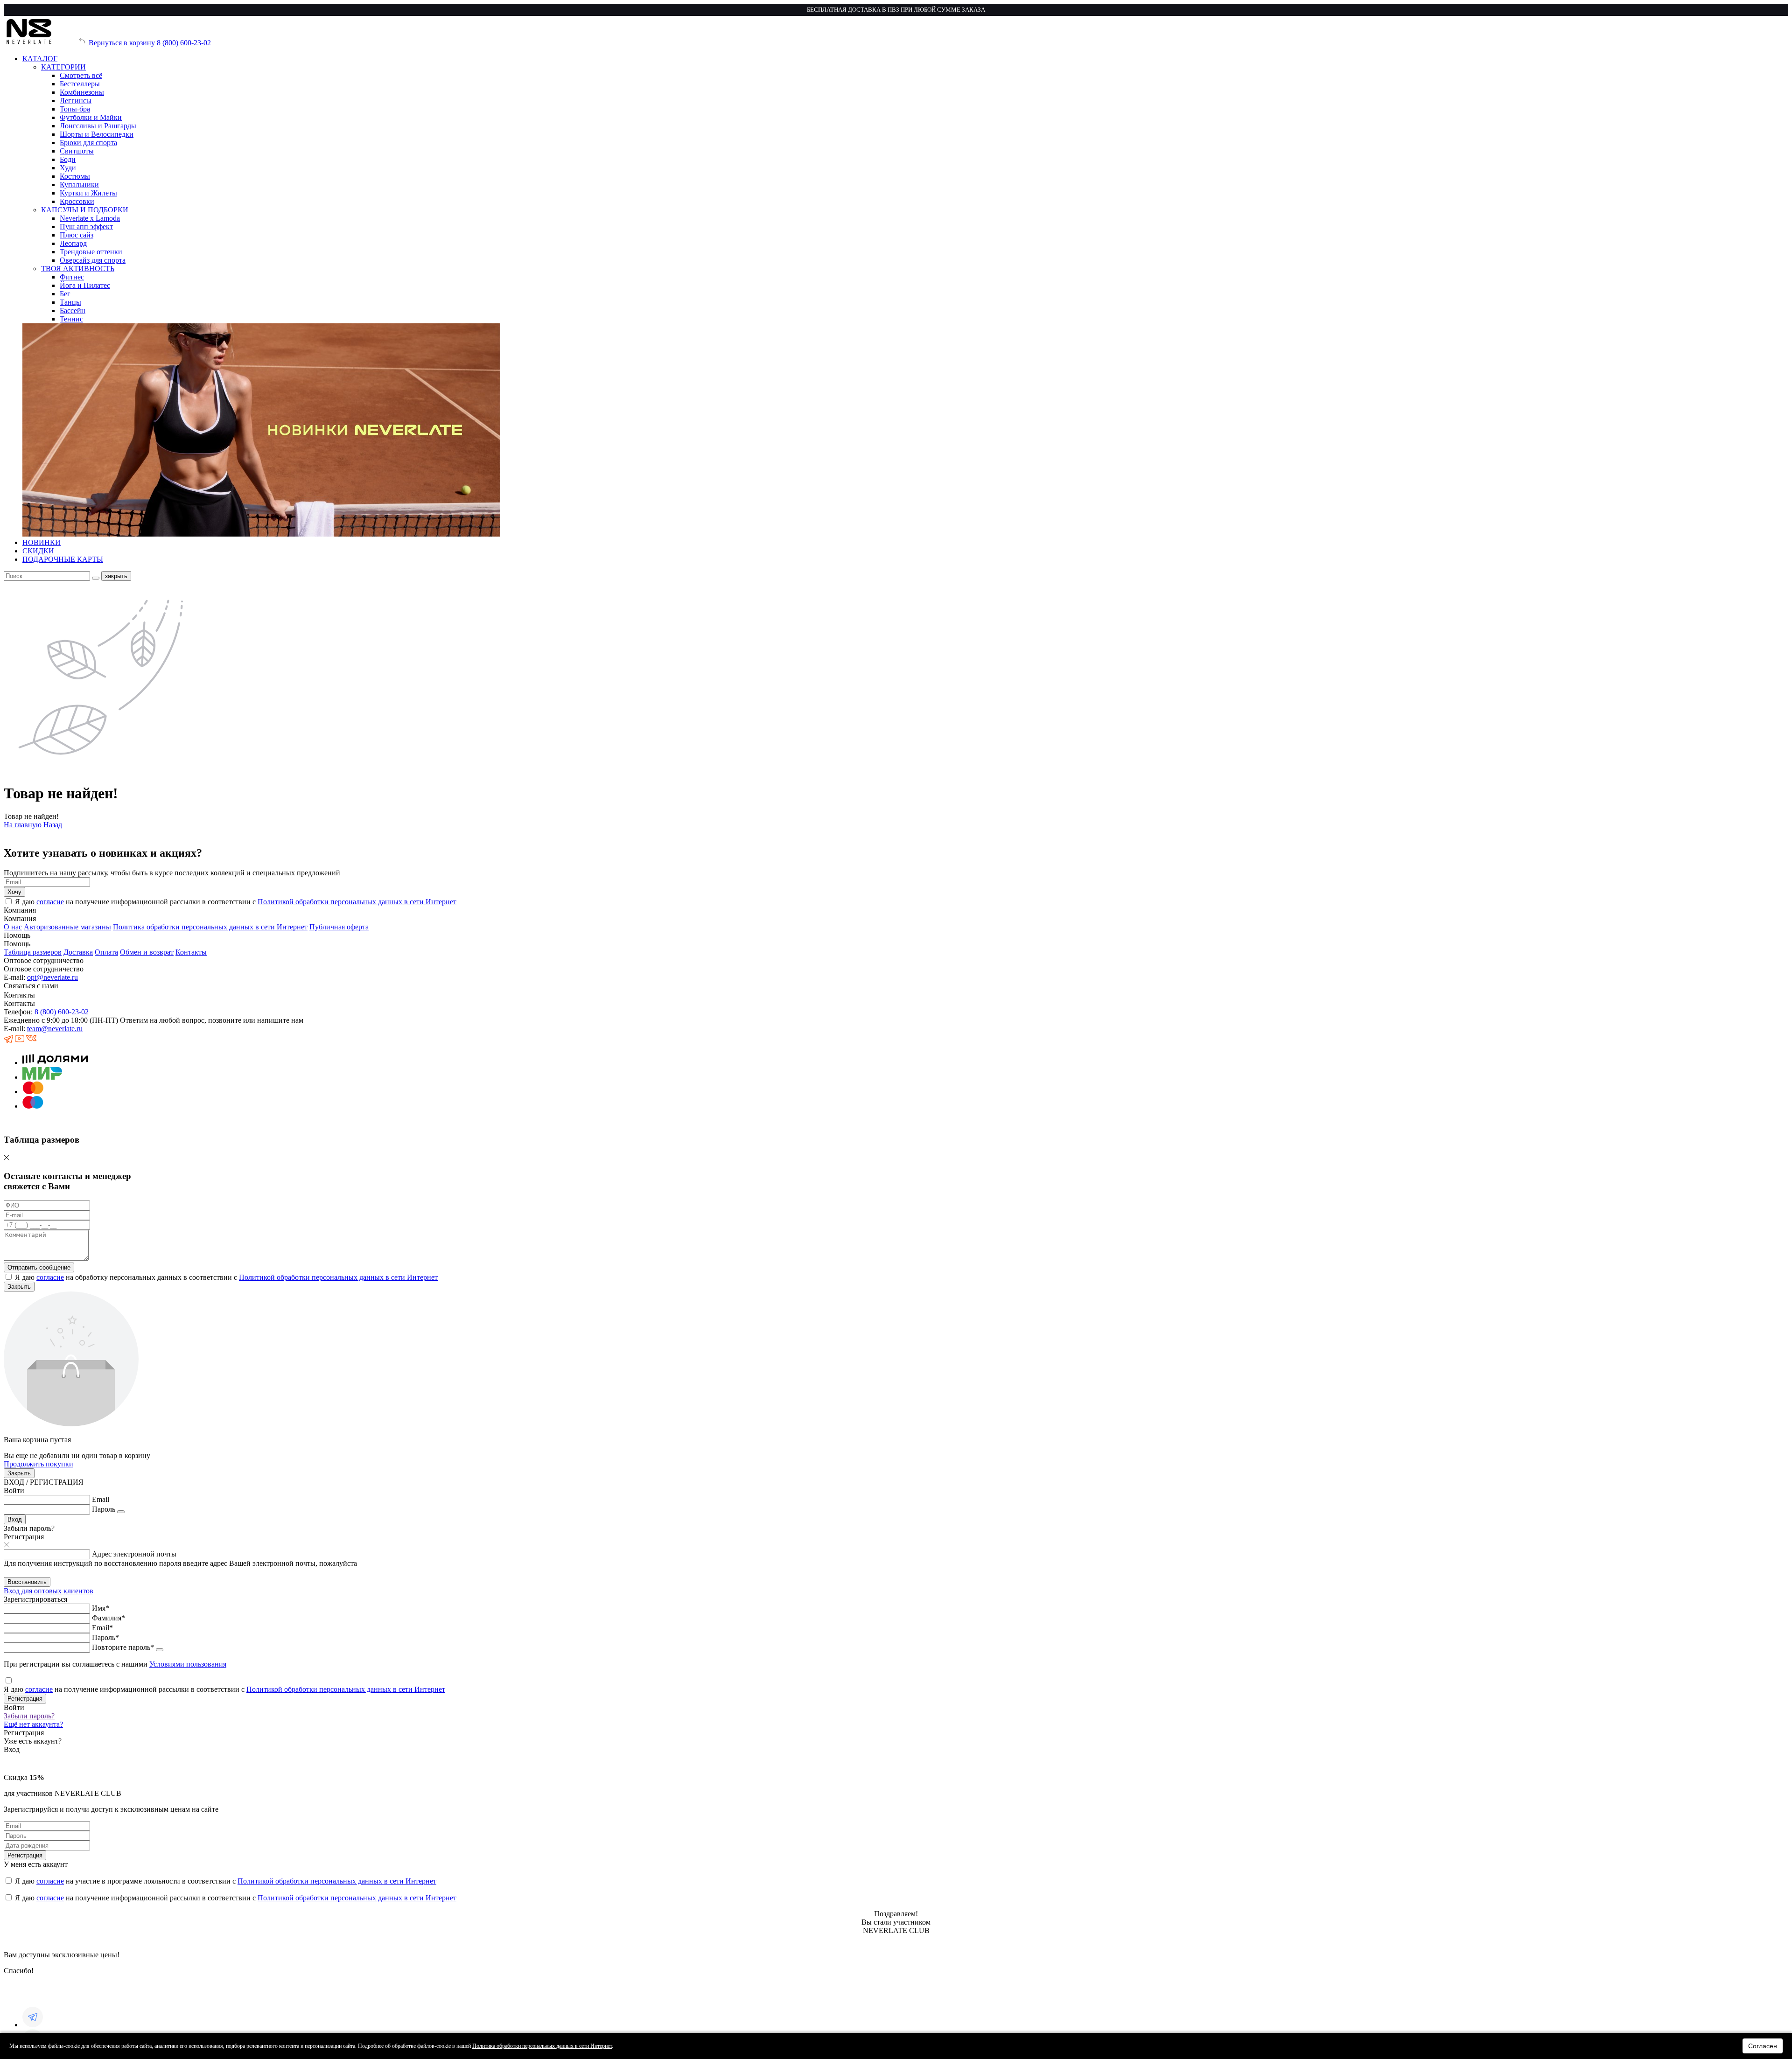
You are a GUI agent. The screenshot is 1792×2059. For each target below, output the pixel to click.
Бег (65, 294)
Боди (68, 159)
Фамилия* (108, 1618)
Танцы (70, 302)
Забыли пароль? (29, 1716)
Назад (53, 825)
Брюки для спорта (88, 143)
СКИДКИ (38, 551)
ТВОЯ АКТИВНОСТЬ (78, 269)
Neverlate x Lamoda (90, 218)
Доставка (78, 952)
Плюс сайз (77, 235)
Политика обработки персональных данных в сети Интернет (210, 927)
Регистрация (25, 1699)
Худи (68, 168)
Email (101, 1499)
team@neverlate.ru (55, 1029)
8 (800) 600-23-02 (184, 43)
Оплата (106, 952)
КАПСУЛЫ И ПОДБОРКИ (85, 210)
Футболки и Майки (91, 117)
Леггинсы (76, 101)
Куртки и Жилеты (88, 193)
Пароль (104, 1509)
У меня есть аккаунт (36, 1864)
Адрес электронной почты (134, 1554)
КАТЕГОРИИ (63, 67)
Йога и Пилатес (85, 285)
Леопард (73, 243)
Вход (15, 1519)
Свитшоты (77, 151)
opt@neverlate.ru (52, 977)
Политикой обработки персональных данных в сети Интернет (357, 902)
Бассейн (73, 311)
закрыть (116, 576)
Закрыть (19, 1287)
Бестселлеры (80, 84)
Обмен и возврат (147, 952)
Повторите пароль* (123, 1647)
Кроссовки (77, 201)
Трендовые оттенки (91, 252)
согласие (50, 902)
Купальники (79, 185)
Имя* (101, 1608)
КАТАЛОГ (40, 59)
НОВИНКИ (42, 542)
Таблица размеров (33, 952)
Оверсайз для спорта (93, 260)
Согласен (1763, 2046)
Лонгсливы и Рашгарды (98, 126)
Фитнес (72, 277)
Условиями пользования (188, 1664)
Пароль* (105, 1637)
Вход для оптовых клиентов (49, 1591)
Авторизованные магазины (67, 927)
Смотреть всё (81, 75)
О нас (13, 927)
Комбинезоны (82, 92)
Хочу (14, 892)
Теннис (71, 319)
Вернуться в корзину (121, 43)
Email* (102, 1628)
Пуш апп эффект (86, 227)
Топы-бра (75, 109)
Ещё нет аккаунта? (33, 1724)
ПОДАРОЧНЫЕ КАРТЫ (63, 559)
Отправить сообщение (39, 1267)
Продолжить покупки (38, 1464)
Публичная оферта (339, 927)
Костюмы (75, 176)
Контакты (191, 952)
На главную (23, 825)
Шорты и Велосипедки (97, 134)
